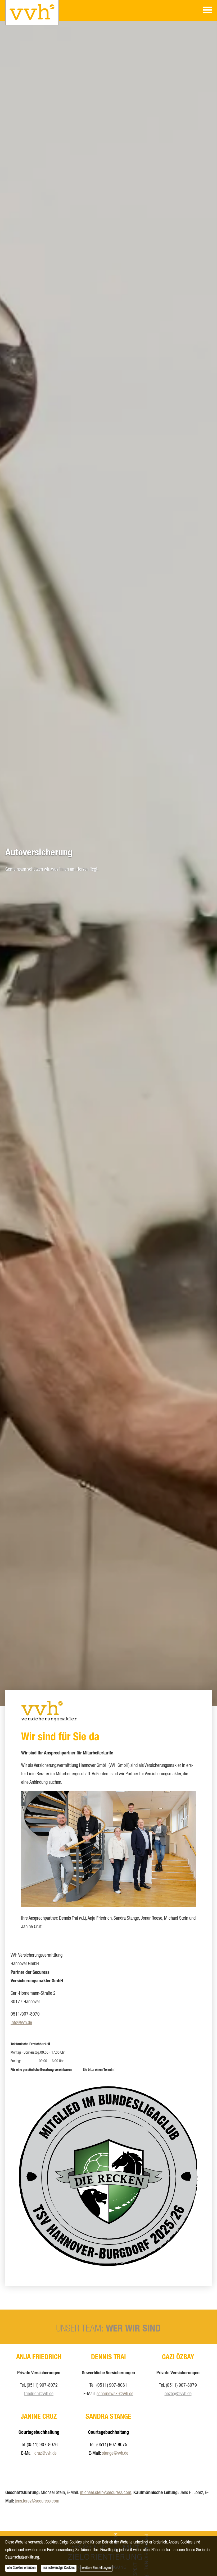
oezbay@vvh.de (178, 2394)
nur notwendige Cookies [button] (59, 2568)
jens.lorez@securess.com (37, 2501)
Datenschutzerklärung (22, 2558)
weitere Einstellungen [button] (96, 2568)
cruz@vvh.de (46, 2454)
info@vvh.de (21, 2023)
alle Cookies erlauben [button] (21, 2568)
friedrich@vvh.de (39, 2394)
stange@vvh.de (115, 2454)
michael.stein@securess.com (106, 2493)
